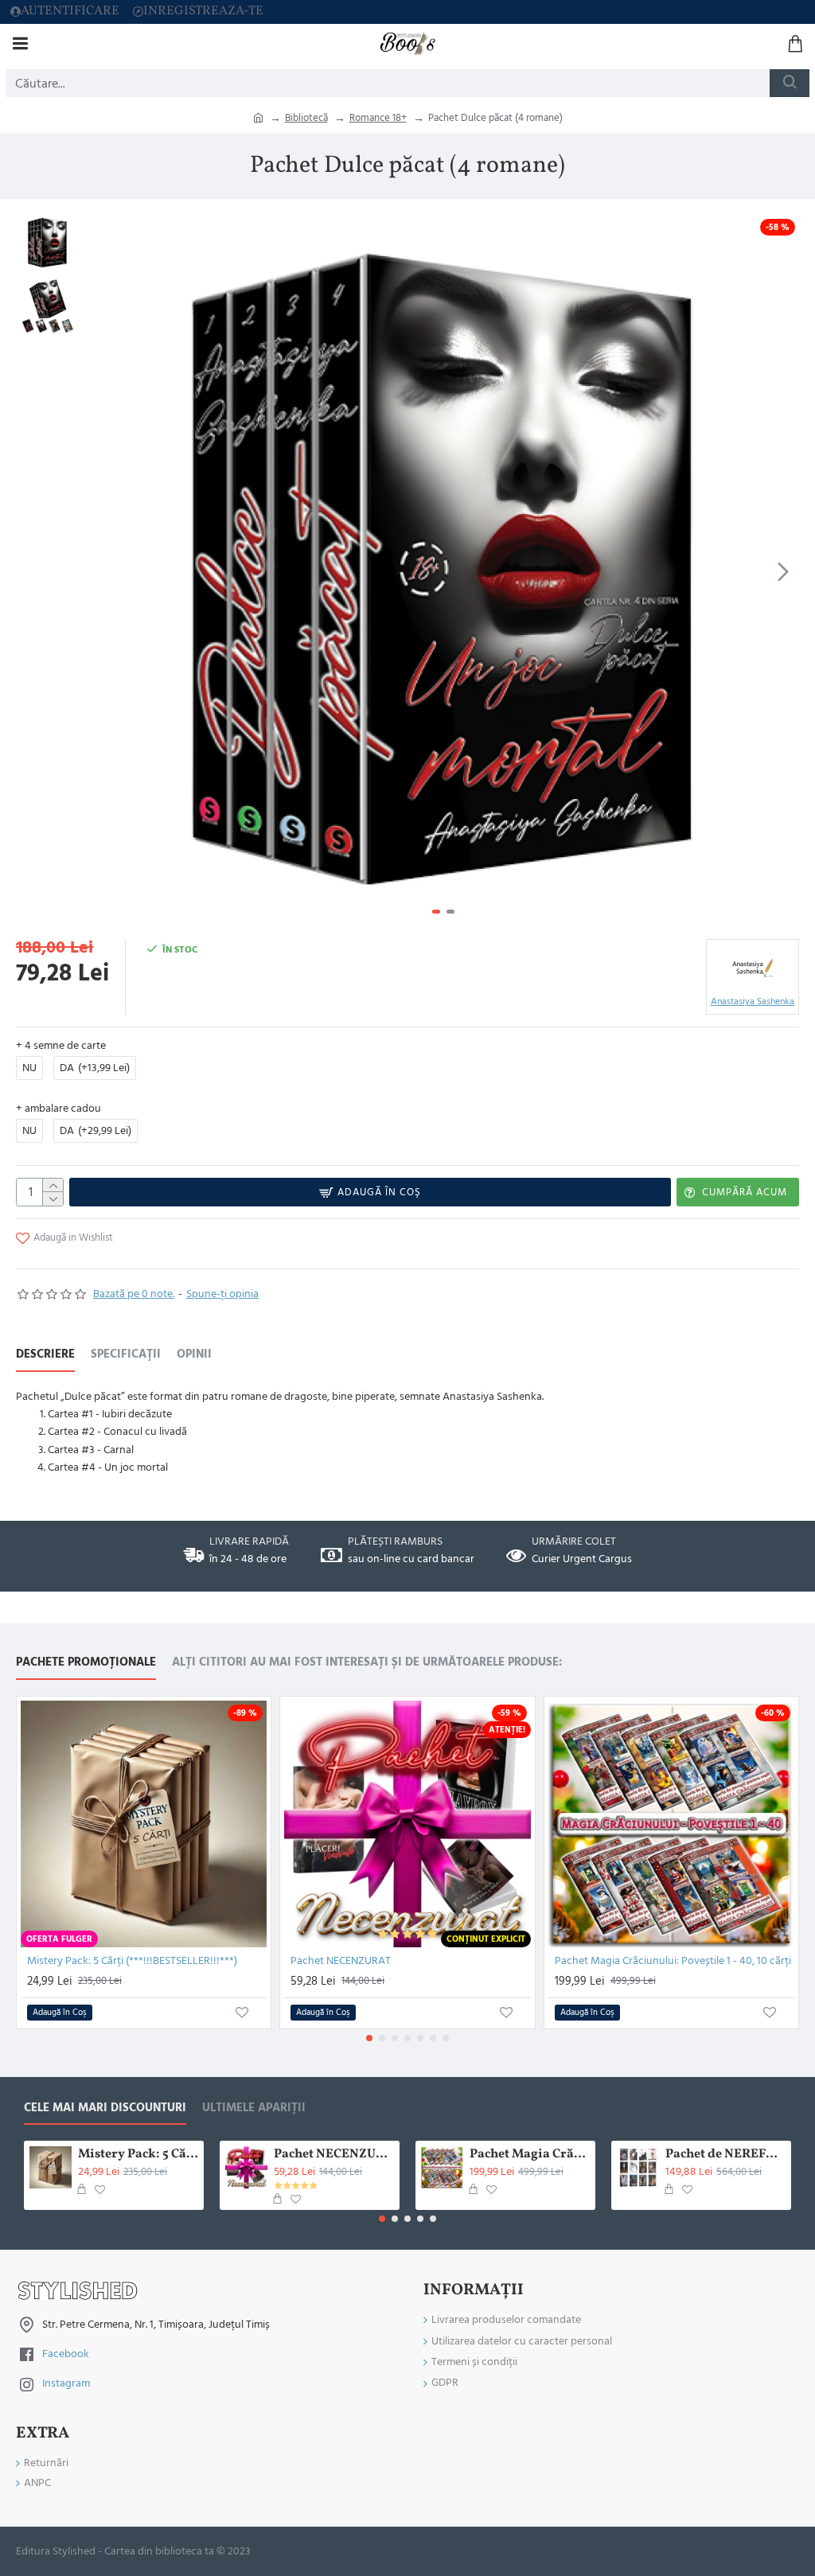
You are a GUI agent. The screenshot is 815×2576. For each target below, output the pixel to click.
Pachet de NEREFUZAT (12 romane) (725, 2155)
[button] (103, 571)
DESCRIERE (45, 1355)
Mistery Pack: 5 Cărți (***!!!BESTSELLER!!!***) (132, 1961)
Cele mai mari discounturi (105, 2108)
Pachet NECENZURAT (341, 1961)
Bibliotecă (306, 118)
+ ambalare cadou (58, 1109)
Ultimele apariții (254, 2108)
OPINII (194, 1355)
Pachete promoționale (86, 1663)
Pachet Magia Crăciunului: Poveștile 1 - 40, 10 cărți (673, 1961)
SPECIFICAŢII (126, 1355)
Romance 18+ (378, 118)
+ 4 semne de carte (61, 1046)
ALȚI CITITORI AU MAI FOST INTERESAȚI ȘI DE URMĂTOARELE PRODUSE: (367, 1663)
